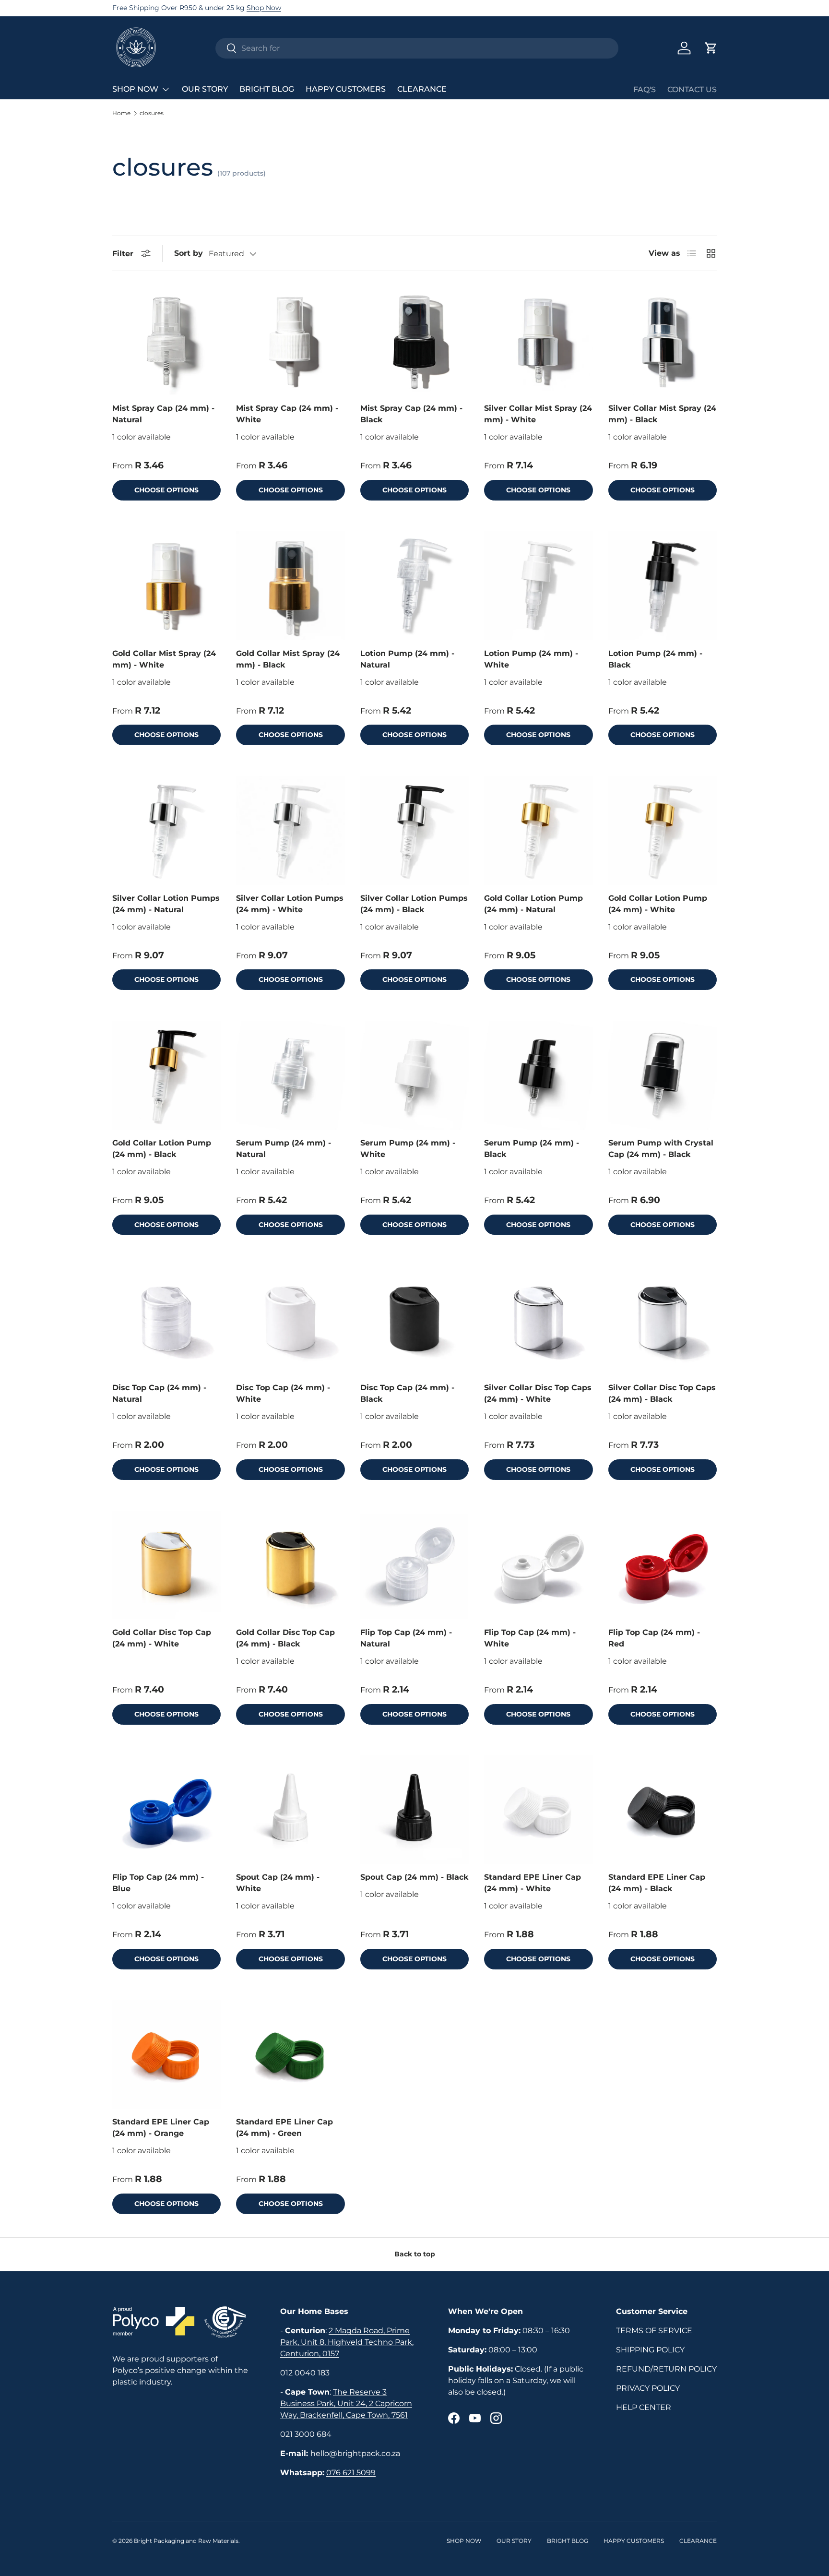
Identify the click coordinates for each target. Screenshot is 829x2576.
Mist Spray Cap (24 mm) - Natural (163, 414)
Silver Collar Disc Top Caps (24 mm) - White (538, 1393)
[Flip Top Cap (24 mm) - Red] (663, 1565)
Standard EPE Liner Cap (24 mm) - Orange (161, 2128)
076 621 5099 (351, 2473)
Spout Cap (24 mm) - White (278, 1883)
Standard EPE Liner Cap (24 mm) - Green (284, 2128)
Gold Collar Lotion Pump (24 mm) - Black (162, 1149)
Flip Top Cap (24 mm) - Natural (406, 1638)
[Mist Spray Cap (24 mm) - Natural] (166, 341)
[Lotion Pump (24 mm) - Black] (663, 585)
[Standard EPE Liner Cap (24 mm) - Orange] (166, 2054)
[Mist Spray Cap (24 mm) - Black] (414, 341)
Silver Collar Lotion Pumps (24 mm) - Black (414, 904)
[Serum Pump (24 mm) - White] (414, 1075)
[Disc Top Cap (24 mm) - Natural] (166, 1320)
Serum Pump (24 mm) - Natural (284, 1149)
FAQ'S (645, 89)
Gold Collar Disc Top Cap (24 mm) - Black (285, 1638)
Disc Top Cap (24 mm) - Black (407, 1393)
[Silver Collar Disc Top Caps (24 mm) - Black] (663, 1320)
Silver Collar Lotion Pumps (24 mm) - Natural (166, 904)
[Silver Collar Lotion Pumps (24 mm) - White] (290, 830)
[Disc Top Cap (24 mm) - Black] (414, 1320)
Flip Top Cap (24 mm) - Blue (158, 1883)
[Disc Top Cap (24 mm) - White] (290, 1320)
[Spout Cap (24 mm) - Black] (414, 1810)
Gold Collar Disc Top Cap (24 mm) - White (162, 1638)
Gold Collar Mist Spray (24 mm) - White (164, 659)
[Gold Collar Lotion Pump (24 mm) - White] (663, 830)
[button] (711, 48)
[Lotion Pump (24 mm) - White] (538, 585)
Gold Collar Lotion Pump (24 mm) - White (658, 904)
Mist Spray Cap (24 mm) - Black (411, 414)
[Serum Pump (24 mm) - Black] (538, 1075)
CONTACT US (692, 89)
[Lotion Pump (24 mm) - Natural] (414, 585)
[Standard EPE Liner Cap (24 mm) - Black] (663, 1810)
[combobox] (417, 48)
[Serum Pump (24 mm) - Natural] (290, 1075)
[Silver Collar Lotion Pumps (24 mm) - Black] (414, 830)
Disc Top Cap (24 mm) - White (283, 1393)
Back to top (415, 2254)
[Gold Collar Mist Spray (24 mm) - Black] (290, 585)
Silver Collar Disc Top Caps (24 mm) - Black (662, 1393)
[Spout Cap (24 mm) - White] (290, 1810)
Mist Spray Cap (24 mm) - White (287, 414)
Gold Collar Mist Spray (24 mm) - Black (288, 659)
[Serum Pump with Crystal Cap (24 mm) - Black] (663, 1075)
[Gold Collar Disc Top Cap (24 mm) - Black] (290, 1565)
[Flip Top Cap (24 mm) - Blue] (166, 1810)
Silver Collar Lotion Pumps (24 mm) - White (290, 904)
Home (121, 113)
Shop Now (264, 8)
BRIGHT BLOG (267, 89)
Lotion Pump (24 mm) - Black (655, 659)
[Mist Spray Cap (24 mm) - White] (290, 341)
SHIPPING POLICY (650, 2350)
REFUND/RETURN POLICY (666, 2369)
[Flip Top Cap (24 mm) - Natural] (414, 1565)
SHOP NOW (135, 89)
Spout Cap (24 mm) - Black (414, 1877)
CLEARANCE (422, 89)
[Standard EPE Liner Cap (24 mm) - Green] (290, 2054)
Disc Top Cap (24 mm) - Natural (159, 1393)
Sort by (189, 253)
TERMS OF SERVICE (654, 2331)
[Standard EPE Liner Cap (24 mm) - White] (538, 1810)
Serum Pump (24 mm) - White (408, 1149)
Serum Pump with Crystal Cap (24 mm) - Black (661, 1149)
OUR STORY (205, 89)
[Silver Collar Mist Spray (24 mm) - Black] (663, 341)
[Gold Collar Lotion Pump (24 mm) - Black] (166, 1075)
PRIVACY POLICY (648, 2388)
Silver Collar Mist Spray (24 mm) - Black (662, 414)
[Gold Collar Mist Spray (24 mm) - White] (166, 585)
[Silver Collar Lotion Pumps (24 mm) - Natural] (166, 830)
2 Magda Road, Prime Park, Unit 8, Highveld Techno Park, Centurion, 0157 (347, 2342)
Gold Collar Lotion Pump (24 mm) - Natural (533, 904)
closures (152, 113)
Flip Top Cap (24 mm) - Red (654, 1638)
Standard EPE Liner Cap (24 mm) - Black (657, 1883)
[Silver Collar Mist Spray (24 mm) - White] (538, 341)
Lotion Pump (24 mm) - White (531, 659)
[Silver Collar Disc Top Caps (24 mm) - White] (538, 1320)
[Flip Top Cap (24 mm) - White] (538, 1565)
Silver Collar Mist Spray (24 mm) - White (538, 414)
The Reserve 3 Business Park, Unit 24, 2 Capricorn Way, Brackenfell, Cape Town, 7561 (346, 2403)
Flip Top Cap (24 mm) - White (530, 1638)
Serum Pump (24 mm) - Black (532, 1149)
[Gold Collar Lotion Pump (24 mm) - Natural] (538, 830)
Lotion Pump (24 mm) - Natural (407, 659)
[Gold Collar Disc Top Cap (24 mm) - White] (166, 1565)
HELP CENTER (644, 2407)
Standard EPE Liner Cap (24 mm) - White (533, 1883)
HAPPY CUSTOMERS (346, 89)
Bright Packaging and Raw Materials (186, 2541)
